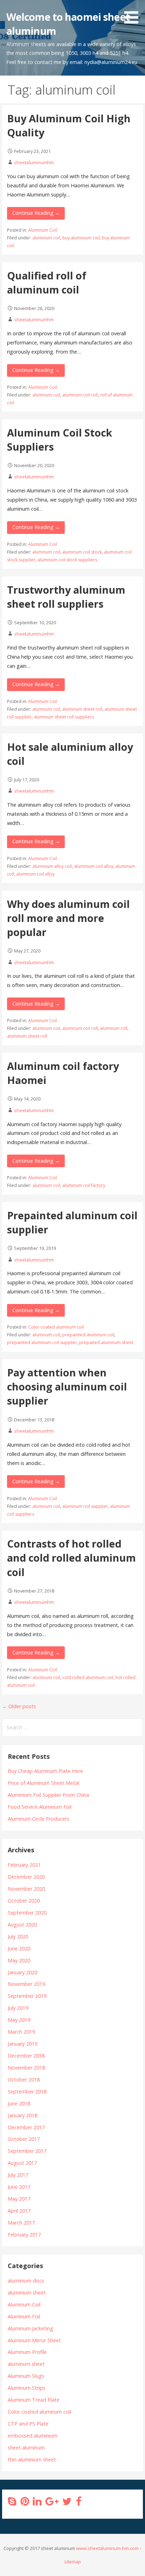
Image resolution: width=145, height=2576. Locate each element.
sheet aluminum (26, 2448)
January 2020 (23, 1972)
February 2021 (24, 1865)
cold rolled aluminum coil (88, 1677)
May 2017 (19, 2199)
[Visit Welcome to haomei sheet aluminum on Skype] (12, 2503)
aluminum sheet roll (82, 709)
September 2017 (27, 2151)
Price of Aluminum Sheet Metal (43, 1783)
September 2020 (27, 1913)
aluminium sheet (27, 2293)
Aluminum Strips (27, 2388)
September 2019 (27, 1996)
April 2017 (19, 2211)
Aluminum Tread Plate (34, 2400)
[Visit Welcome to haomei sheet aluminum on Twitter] (67, 2503)
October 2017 (24, 2139)
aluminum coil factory (84, 1185)
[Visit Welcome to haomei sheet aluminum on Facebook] (78, 2503)
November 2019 (26, 1984)
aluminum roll (114, 1028)
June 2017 (19, 2187)
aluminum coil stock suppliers (67, 560)
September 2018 (27, 2091)
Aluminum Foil (24, 2316)
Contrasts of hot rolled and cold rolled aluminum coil (71, 1558)
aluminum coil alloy (35, 874)
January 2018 (23, 2115)
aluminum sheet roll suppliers (64, 717)
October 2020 (24, 1901)
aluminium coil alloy (94, 866)
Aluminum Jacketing (30, 2328)
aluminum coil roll (80, 395)
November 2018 (26, 2068)
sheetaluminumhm (34, 162)
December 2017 (26, 2127)
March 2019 (21, 2032)
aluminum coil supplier (85, 1506)
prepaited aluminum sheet (106, 1342)
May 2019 (19, 2020)
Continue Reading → (36, 213)
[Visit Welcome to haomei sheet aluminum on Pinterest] (25, 2503)
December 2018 (26, 2056)
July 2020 (18, 1936)
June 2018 (19, 2103)
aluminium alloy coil (52, 866)
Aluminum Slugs (26, 2376)
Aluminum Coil (43, 230)
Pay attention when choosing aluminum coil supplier (67, 1387)
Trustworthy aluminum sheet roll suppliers (66, 597)
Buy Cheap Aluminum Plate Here (45, 1771)
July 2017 (18, 2175)
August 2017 (22, 2163)
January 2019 (23, 2044)
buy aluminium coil (81, 238)
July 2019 (18, 2008)
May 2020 (19, 1960)
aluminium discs (26, 2281)
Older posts (19, 1706)
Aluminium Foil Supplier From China (48, 1795)
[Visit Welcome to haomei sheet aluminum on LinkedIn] (37, 2503)
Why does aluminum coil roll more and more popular (68, 918)
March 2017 (21, 2223)
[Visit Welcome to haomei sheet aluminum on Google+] (52, 2503)
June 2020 (19, 1948)
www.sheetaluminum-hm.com (107, 2548)
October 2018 (24, 2080)
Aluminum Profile (27, 2352)
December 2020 (26, 1877)
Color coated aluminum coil (56, 1327)
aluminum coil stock (82, 552)
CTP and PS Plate (28, 2424)
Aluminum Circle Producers (39, 1819)
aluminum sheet (26, 2364)
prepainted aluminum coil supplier (42, 1342)
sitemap (72, 2562)
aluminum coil (46, 238)
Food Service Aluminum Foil (40, 1807)
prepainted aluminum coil (88, 1335)
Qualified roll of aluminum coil (47, 282)
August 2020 (22, 1925)
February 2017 (24, 2235)
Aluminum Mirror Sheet (34, 2340)
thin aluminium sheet (32, 2459)
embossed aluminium (33, 2436)
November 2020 (26, 1889)
